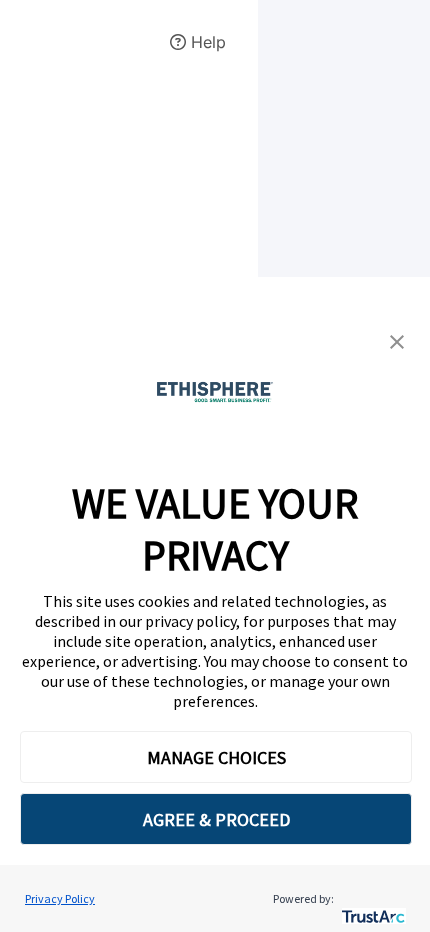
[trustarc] (371, 898)
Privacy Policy (60, 898)
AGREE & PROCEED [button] (216, 819)
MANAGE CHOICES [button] (216, 757)
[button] (397, 342)
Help (206, 42)
